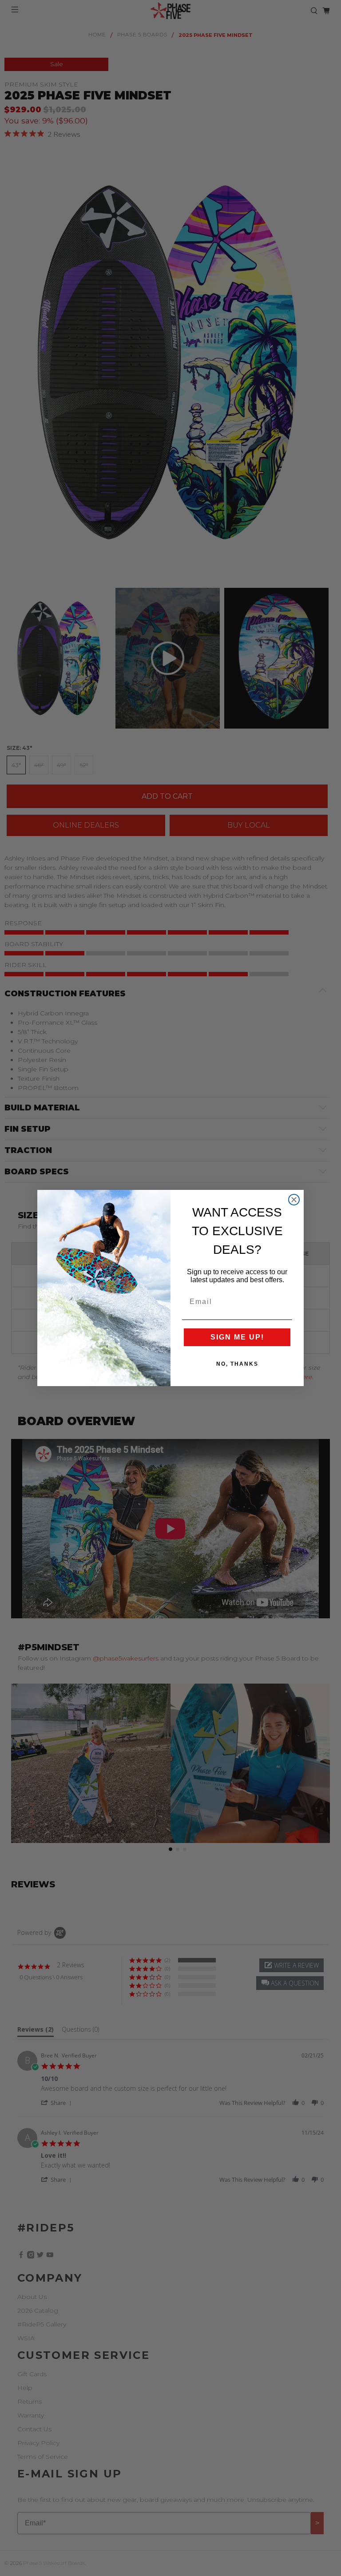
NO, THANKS (237, 1364)
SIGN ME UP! (237, 1337)
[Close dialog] (294, 1200)
